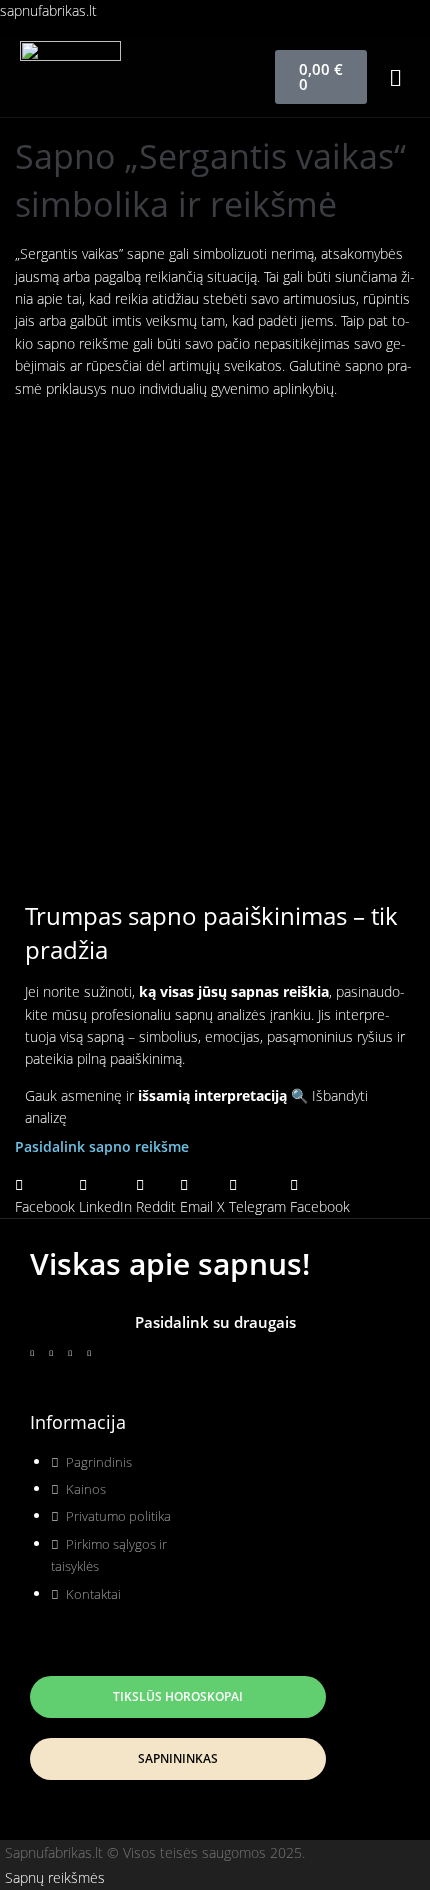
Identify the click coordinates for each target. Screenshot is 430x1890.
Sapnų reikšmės (55, 1877)
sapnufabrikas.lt (48, 10)
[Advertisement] (215, 629)
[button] (396, 76)
